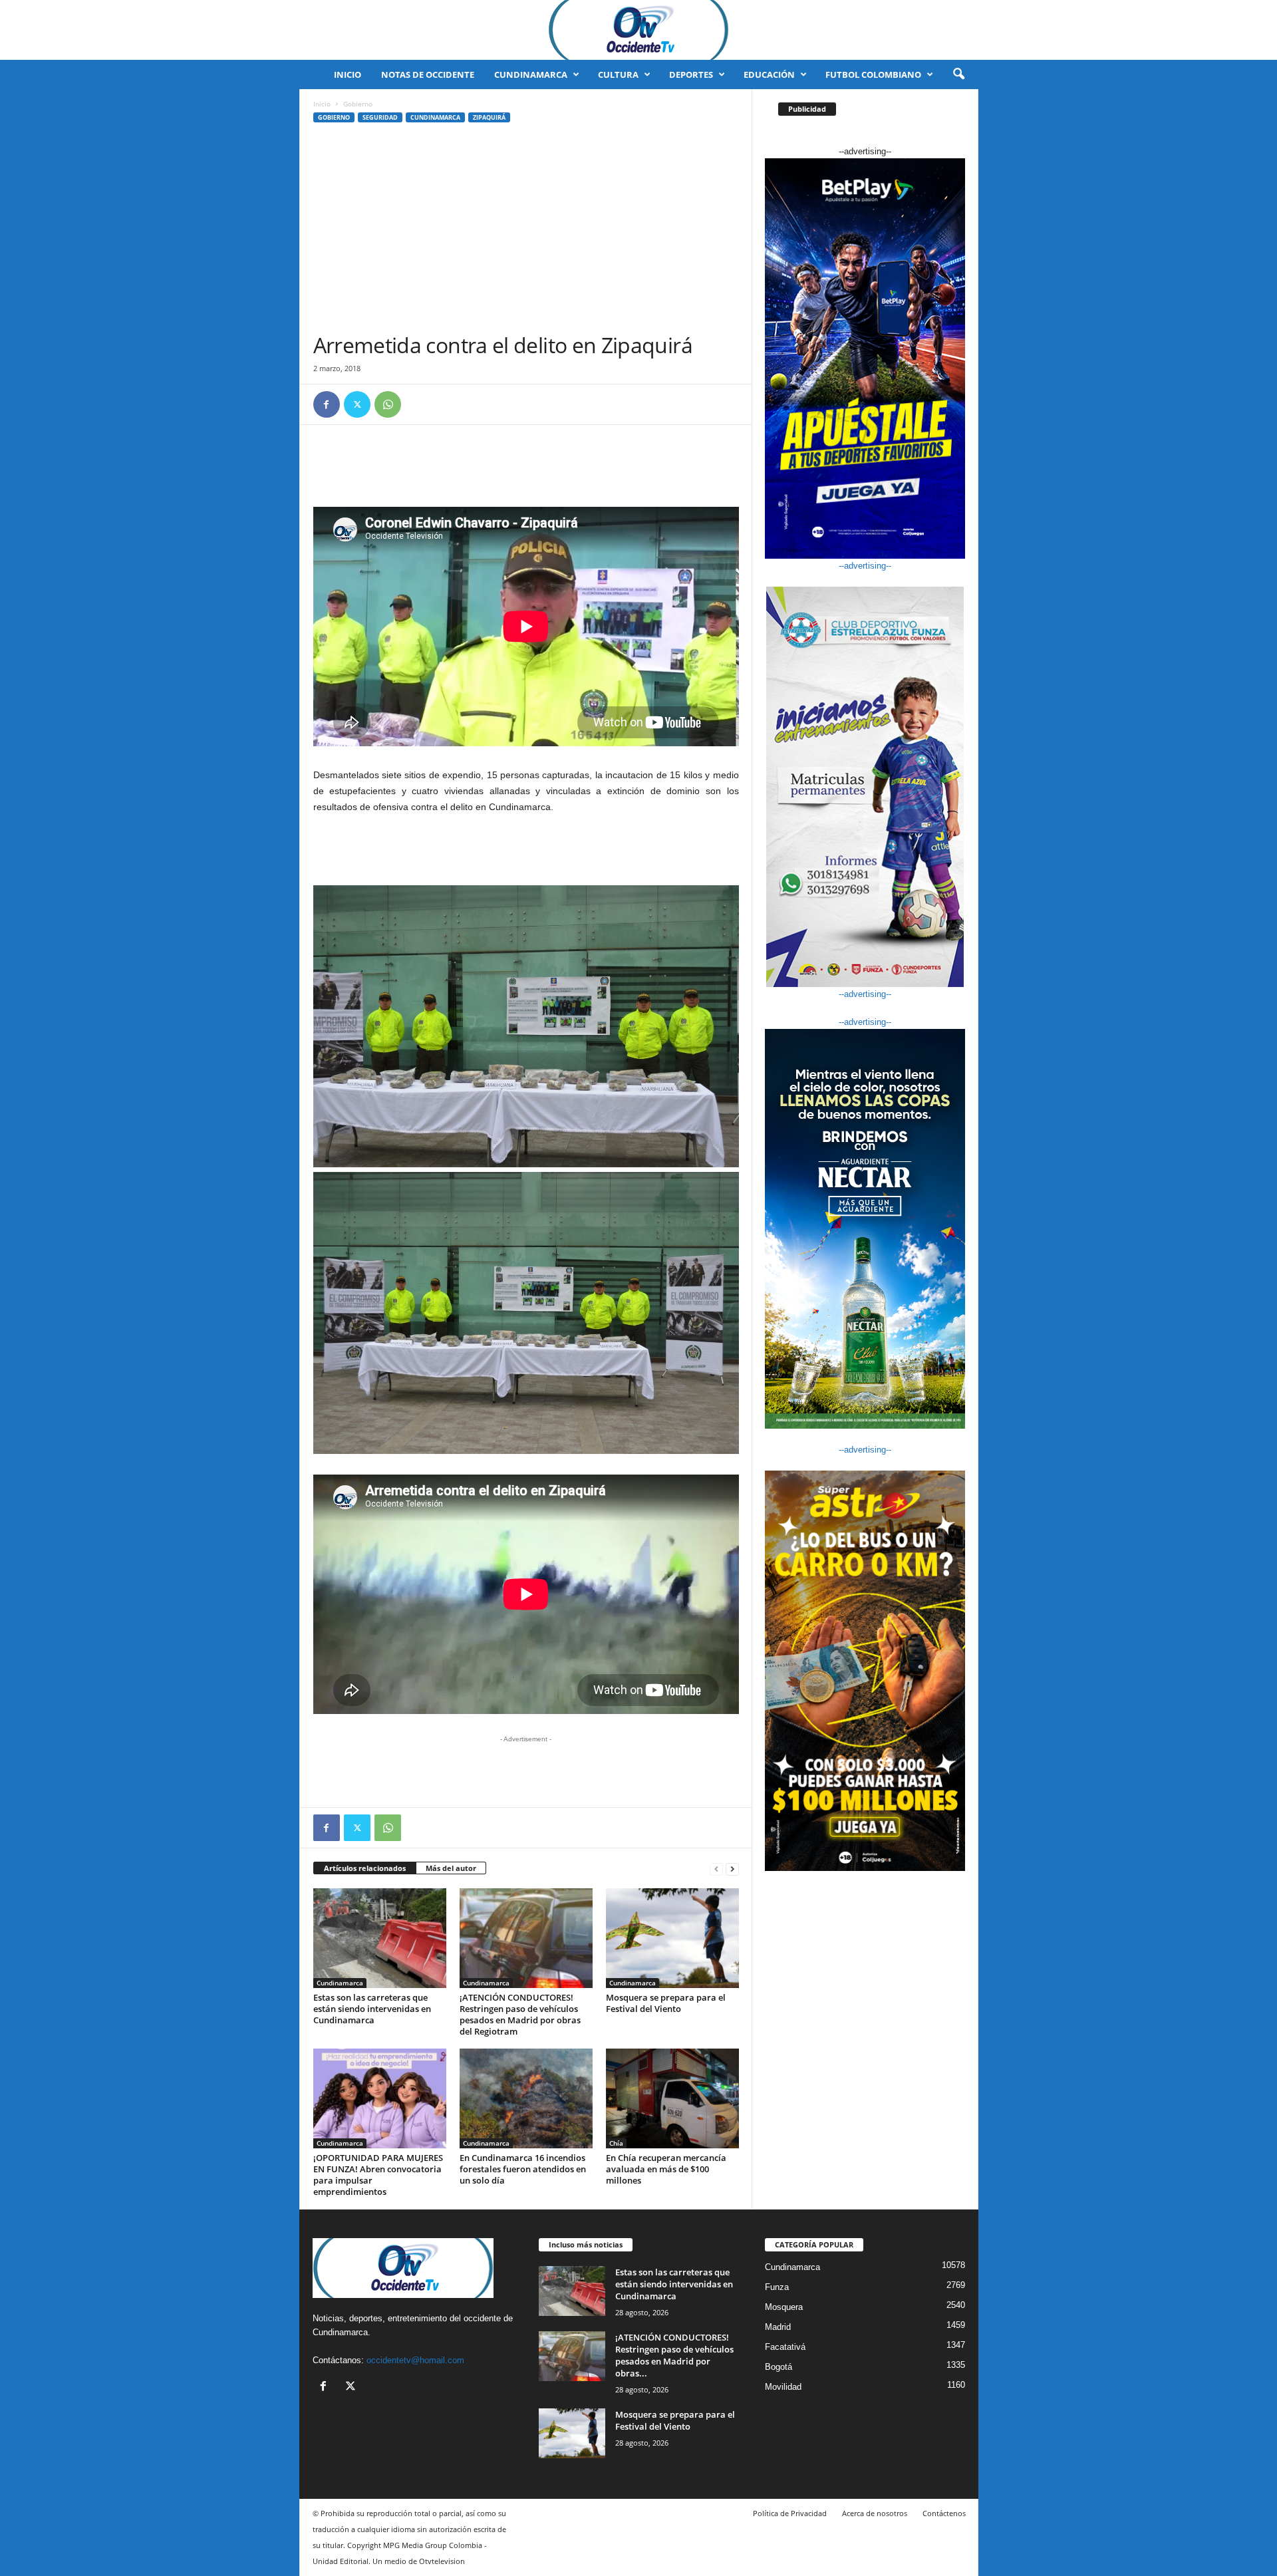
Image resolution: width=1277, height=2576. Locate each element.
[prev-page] (716, 1869)
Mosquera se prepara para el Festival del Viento (666, 2003)
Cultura (618, 74)
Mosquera (784, 2307)
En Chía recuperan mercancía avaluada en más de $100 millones (666, 2169)
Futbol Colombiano (873, 74)
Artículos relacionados (365, 1868)
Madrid (778, 2327)
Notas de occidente (428, 74)
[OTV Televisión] (638, 30)
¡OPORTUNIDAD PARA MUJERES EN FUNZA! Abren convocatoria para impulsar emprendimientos (378, 2175)
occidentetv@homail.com (415, 2360)
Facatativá (785, 2347)
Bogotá (779, 2367)
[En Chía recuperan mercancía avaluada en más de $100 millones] (672, 2098)
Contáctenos (944, 2513)
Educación (769, 74)
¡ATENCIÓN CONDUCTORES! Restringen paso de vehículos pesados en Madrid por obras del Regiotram (520, 2014)
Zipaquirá (489, 117)
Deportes (691, 74)
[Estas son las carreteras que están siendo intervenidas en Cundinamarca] (380, 1938)
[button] (958, 74)
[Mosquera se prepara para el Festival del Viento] (672, 1938)
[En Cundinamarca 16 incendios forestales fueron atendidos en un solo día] (526, 2098)
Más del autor (451, 1868)
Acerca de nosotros (875, 2513)
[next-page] (732, 1869)
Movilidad (783, 2387)
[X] (357, 404)
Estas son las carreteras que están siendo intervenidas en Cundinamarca (372, 2009)
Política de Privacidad (790, 2513)
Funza (777, 2287)
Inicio (348, 74)
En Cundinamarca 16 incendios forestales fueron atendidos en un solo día (523, 2169)
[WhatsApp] (388, 404)
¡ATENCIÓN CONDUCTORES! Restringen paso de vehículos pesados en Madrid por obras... (674, 2355)
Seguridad (380, 117)
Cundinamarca (531, 74)
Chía (616, 2143)
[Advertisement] (526, 232)
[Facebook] (327, 404)
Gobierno (334, 117)
